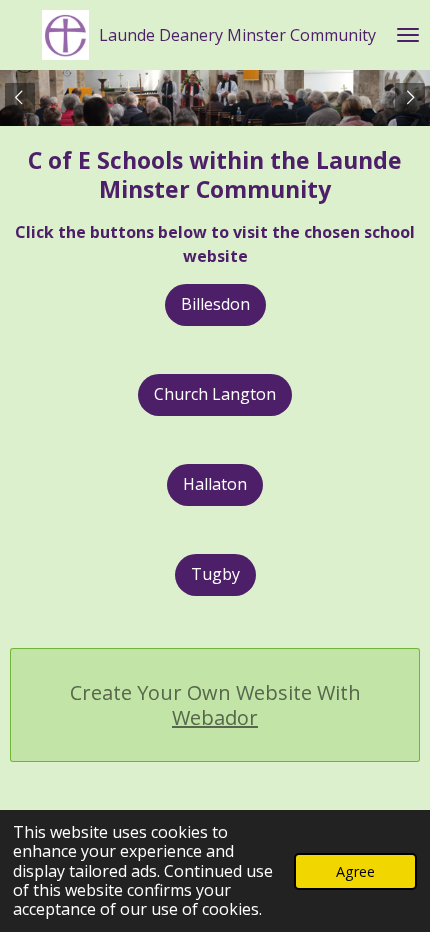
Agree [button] (355, 871)
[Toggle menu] (408, 35)
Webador (215, 717)
